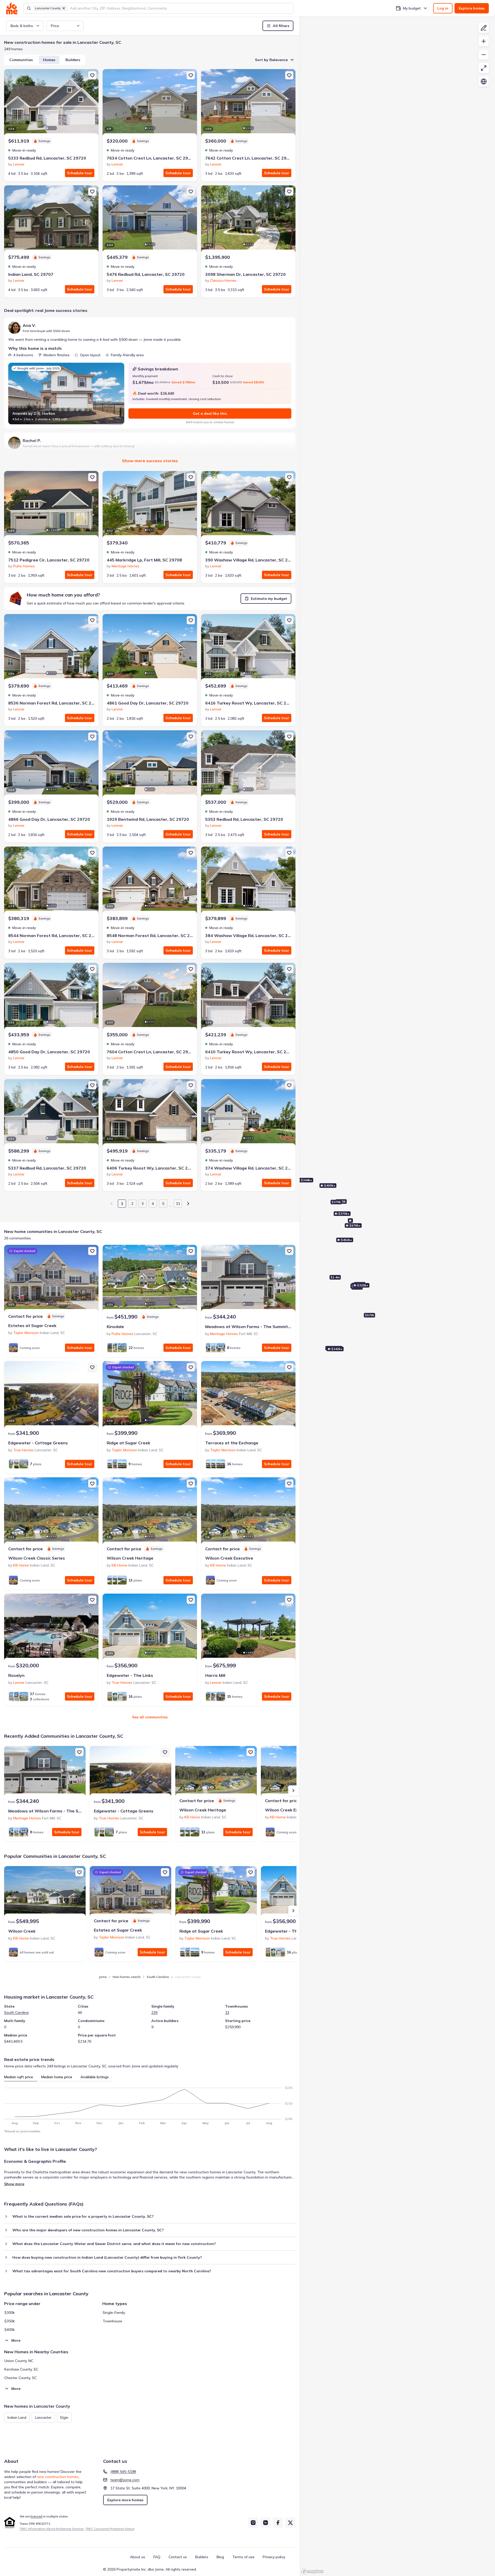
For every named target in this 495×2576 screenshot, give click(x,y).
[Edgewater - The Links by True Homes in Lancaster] (150, 1628)
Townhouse (112, 2321)
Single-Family (114, 2313)
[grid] (38, 2417)
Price (55, 26)
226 (154, 2012)
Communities (21, 60)
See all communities (150, 1717)
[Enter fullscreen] (484, 68)
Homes (49, 60)
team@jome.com (125, 2480)
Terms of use (243, 2557)
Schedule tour (80, 173)
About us (138, 2557)
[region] (397, 1296)
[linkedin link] (266, 2523)
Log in (443, 8)
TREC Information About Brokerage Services (52, 2529)
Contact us (178, 2557)
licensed (36, 2516)
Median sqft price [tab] (19, 2077)
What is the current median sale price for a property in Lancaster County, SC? (83, 2216)
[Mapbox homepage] (312, 2571)
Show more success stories (150, 461)
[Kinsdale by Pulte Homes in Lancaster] (150, 1279)
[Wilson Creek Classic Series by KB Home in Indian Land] (51, 1511)
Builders (73, 60)
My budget (412, 8)
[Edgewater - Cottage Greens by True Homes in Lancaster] (51, 1395)
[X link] (290, 2523)
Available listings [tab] (95, 2077)
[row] (17, 2417)
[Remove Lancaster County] (64, 8)
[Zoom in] (484, 41)
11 (178, 1204)
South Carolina (158, 1977)
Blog (220, 2557)
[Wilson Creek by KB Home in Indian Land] (45, 1892)
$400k (10, 2330)
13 (227, 2012)
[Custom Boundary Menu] (484, 28)
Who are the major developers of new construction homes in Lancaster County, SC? (88, 2230)
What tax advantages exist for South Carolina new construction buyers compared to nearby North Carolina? (112, 2271)
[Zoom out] (484, 55)
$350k (10, 2321)
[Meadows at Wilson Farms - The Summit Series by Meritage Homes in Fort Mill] (248, 1279)
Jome (103, 1977)
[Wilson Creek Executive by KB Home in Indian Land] (248, 1511)
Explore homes (472, 8)
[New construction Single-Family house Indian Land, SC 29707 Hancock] (51, 220)
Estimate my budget (269, 599)
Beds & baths (22, 26)
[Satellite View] (484, 81)
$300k (10, 2313)
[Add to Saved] (92, 75)
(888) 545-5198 (123, 2472)
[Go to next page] (188, 1204)
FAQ (157, 2557)
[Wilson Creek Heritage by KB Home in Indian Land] (150, 1511)
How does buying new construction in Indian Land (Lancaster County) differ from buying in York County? (107, 2257)
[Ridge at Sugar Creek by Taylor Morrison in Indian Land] (150, 1395)
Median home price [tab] (57, 2077)
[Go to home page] (12, 8)
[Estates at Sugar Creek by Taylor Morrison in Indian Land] (51, 1279)
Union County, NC (19, 2361)
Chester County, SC (20, 2378)
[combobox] (180, 8)
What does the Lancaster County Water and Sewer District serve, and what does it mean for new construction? (114, 2244)
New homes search (127, 1977)
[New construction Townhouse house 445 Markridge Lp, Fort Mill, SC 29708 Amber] (150, 505)
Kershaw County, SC (21, 2369)
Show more (14, 2184)
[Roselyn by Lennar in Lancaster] (51, 1628)
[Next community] (293, 1791)
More (16, 2340)
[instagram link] (253, 2523)
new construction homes (58, 2477)
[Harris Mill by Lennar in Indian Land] (248, 1628)
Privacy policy (274, 2557)
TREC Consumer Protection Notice (110, 2529)
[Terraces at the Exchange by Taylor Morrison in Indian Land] (248, 1395)
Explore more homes (125, 2500)
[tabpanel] (150, 2103)
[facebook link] (278, 2523)
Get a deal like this (210, 413)
